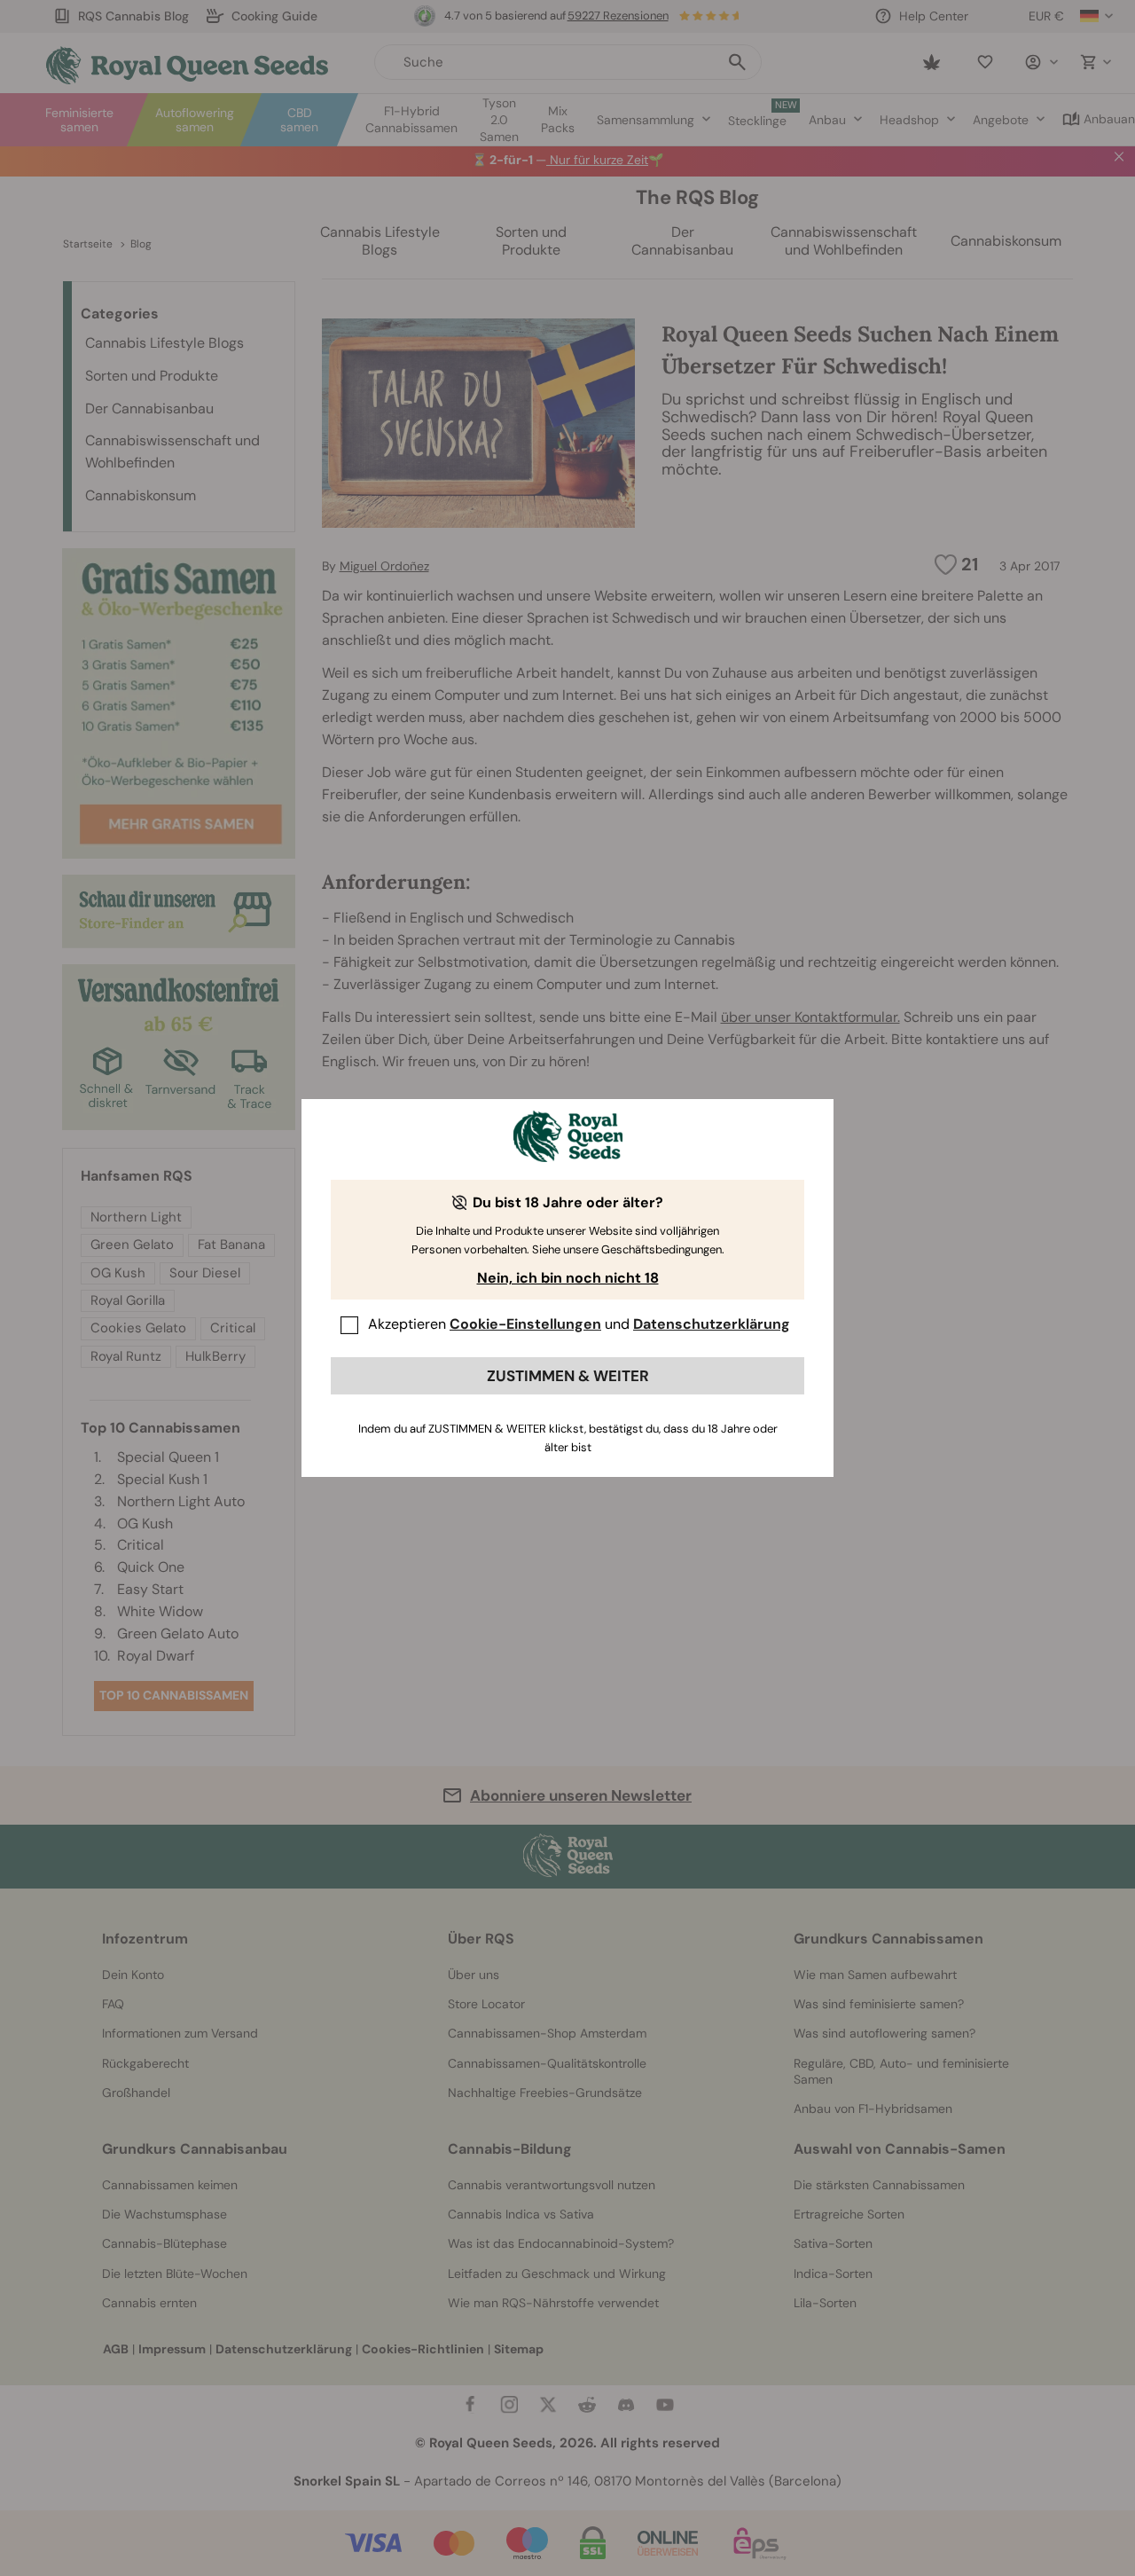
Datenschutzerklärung (712, 1324)
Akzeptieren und (579, 1324)
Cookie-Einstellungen (525, 1324)
